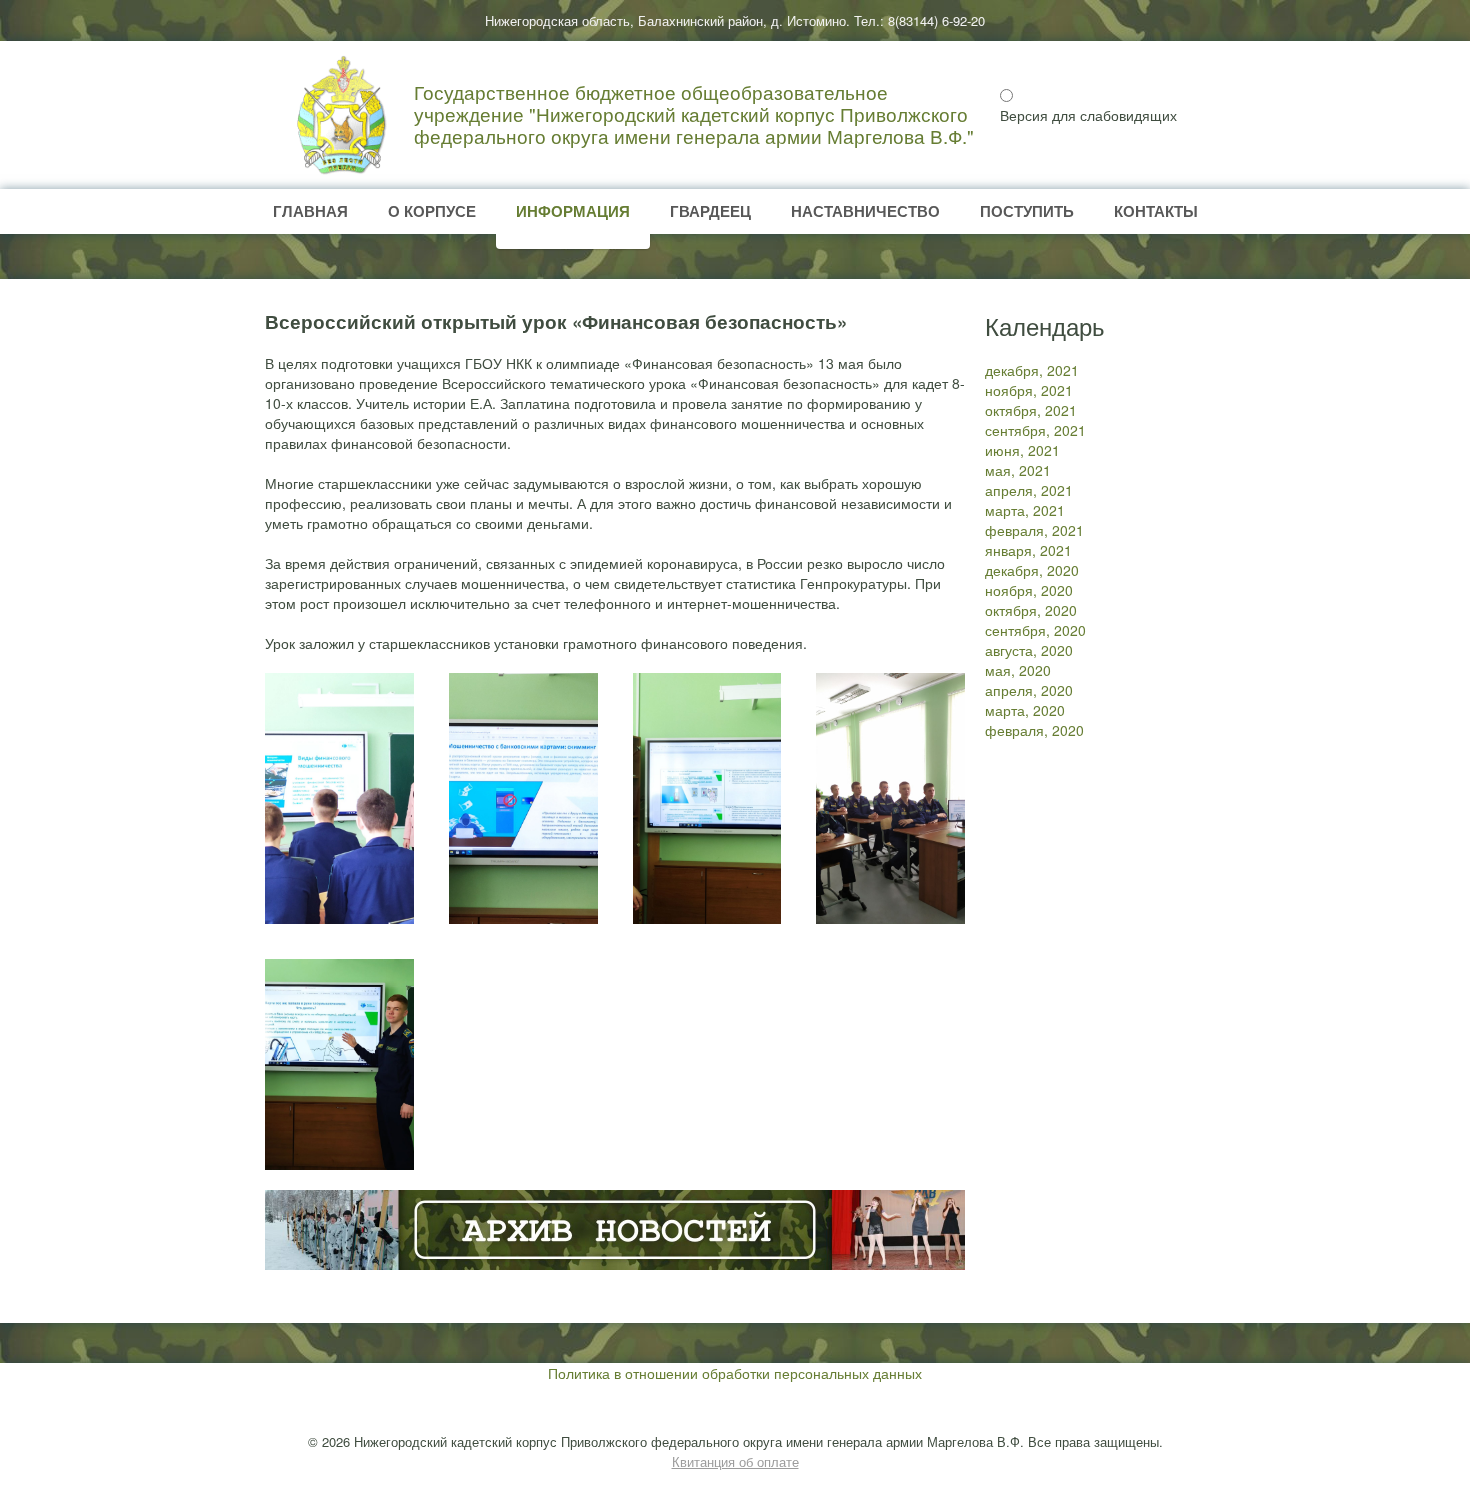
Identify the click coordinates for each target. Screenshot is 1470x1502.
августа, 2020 (1029, 650)
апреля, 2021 (1029, 490)
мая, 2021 (1018, 470)
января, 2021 (1028, 550)
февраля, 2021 (1034, 530)
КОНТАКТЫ (1156, 211)
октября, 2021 (1031, 410)
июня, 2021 (1022, 450)
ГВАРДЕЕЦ (710, 211)
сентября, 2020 (1035, 630)
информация (573, 211)
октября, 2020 (1031, 610)
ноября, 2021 (1029, 390)
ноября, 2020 (1029, 590)
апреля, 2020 (1029, 690)
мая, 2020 (1018, 670)
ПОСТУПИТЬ (1027, 211)
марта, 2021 (1025, 510)
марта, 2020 (1025, 710)
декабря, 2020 (1032, 570)
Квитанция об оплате (735, 1461)
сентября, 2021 (1035, 430)
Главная (310, 211)
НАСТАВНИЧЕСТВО (865, 211)
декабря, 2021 (1032, 370)
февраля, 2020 (1034, 730)
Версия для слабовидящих (1088, 115)
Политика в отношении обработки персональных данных (735, 1373)
